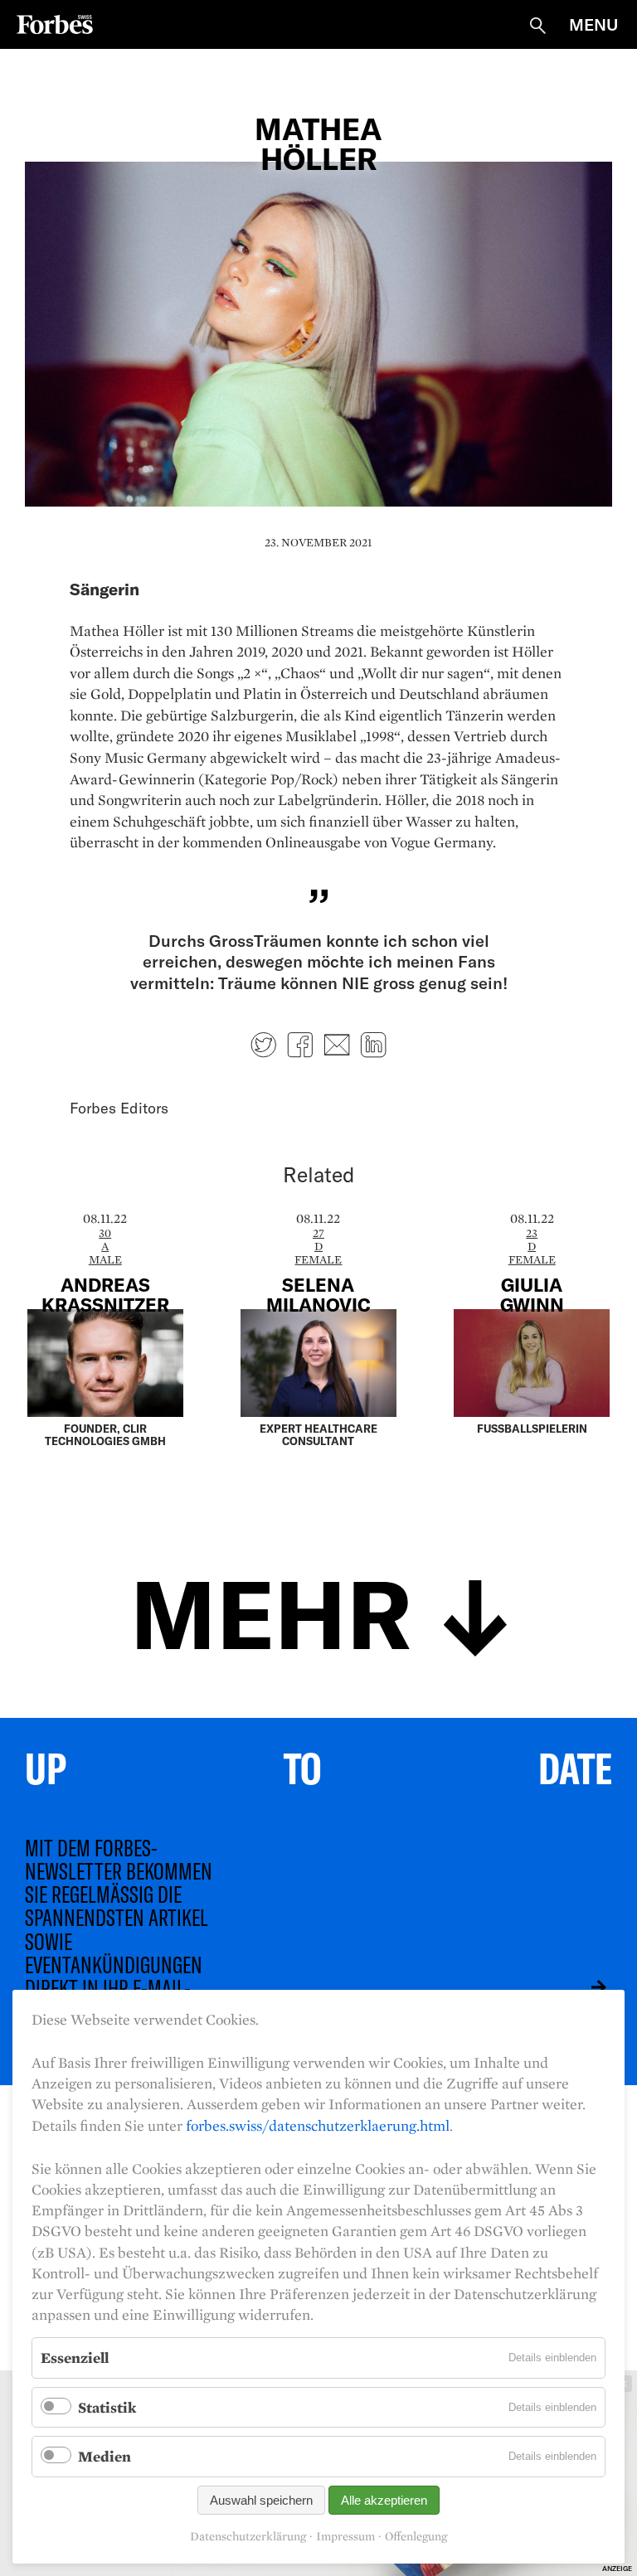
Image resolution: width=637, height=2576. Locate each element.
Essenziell (75, 2358)
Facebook (300, 1045)
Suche (537, 26)
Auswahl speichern (261, 2500)
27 (318, 1233)
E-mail (337, 1045)
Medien (105, 2456)
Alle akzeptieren (384, 2500)
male (105, 1259)
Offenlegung (416, 2537)
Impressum (345, 2537)
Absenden (586, 1987)
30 (105, 1233)
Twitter (264, 1045)
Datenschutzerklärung (248, 2537)
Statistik (107, 2407)
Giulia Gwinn (532, 1294)
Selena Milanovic (318, 1294)
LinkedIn (373, 1045)
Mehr (271, 1611)
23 (532, 1233)
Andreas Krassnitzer (105, 1294)
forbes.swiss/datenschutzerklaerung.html (318, 2125)
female (318, 1259)
